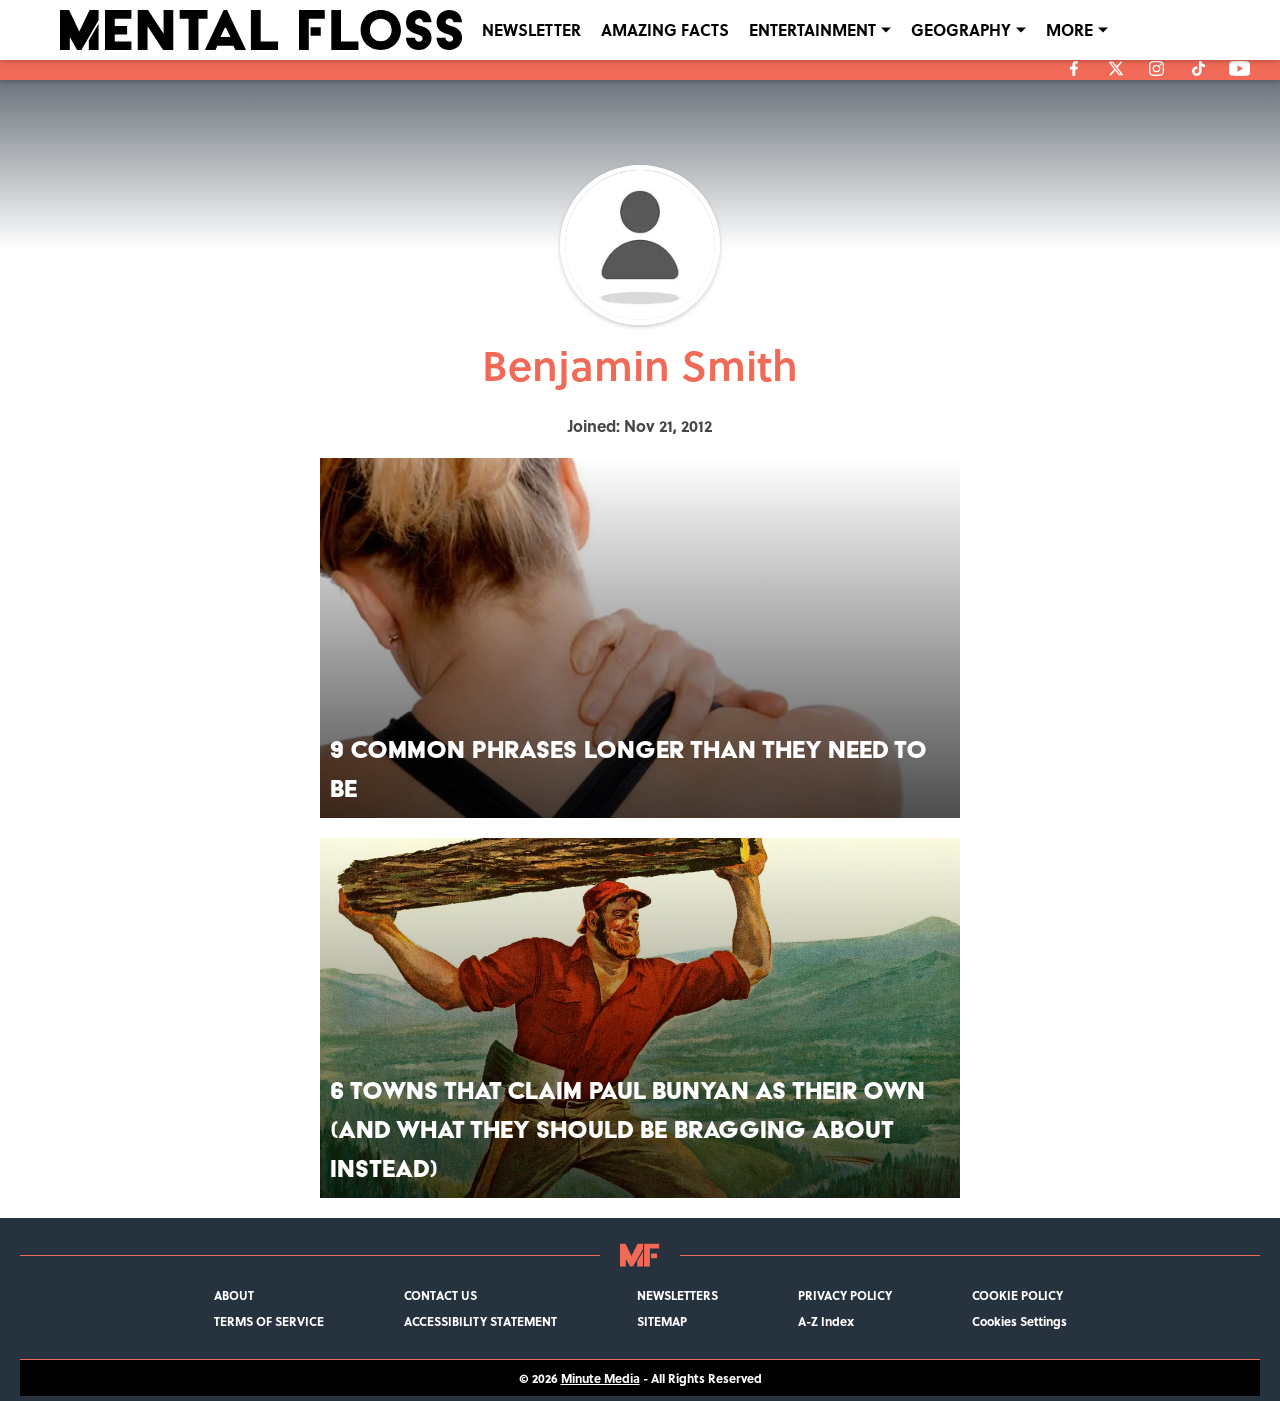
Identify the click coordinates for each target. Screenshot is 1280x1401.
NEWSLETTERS (677, 1295)
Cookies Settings (1019, 1321)
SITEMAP (662, 1321)
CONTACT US (440, 1295)
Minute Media (600, 1378)
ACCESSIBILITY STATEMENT (480, 1321)
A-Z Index (826, 1321)
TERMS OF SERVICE (269, 1321)
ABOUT (234, 1295)
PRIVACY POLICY (845, 1295)
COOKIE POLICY (1017, 1295)
